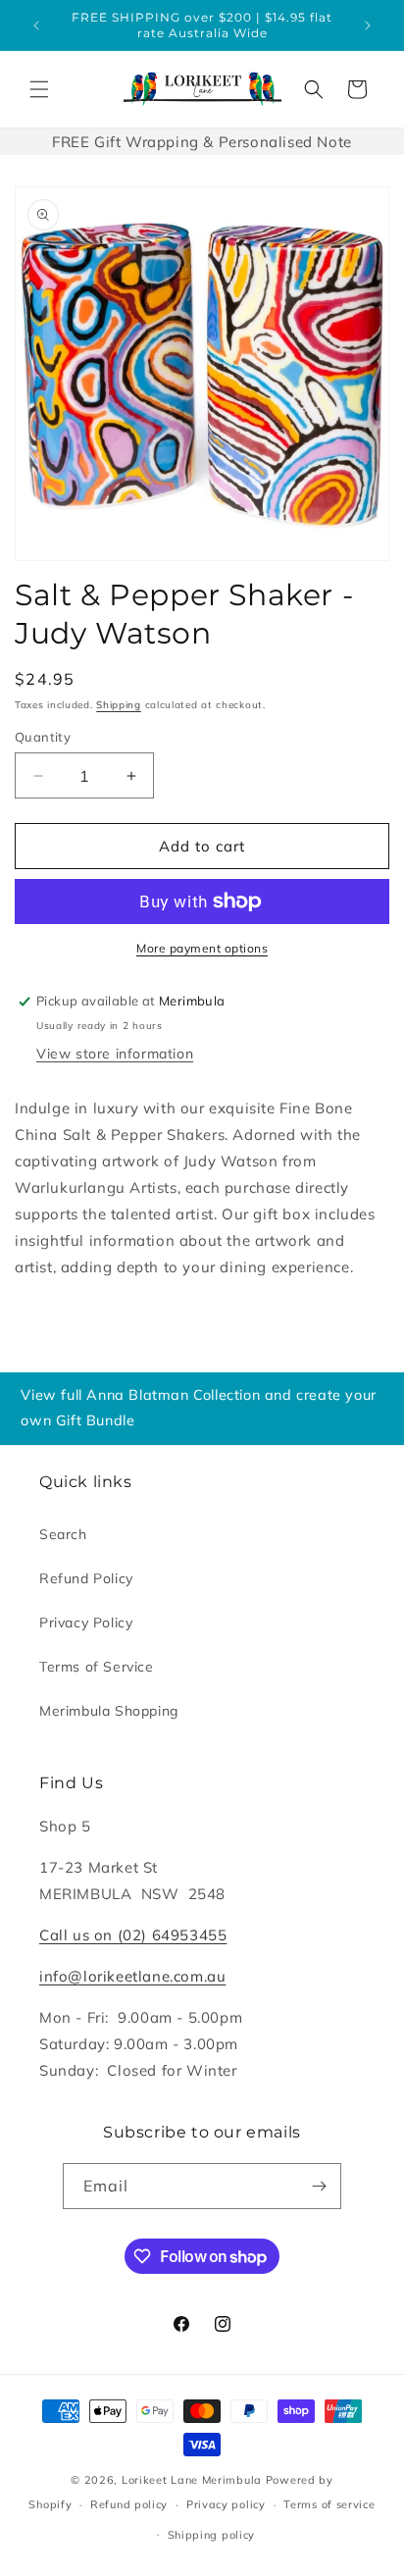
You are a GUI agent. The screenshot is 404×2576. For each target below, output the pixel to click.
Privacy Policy (86, 1623)
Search (63, 1534)
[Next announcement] (368, 26)
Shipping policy (212, 2535)
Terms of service (329, 2504)
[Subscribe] (319, 2186)
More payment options (202, 948)
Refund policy (129, 2504)
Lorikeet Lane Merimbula (192, 2480)
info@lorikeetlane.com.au (132, 1976)
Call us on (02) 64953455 (133, 1935)
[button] (39, 89)
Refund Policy (86, 1578)
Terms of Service (97, 1667)
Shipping (119, 705)
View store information (115, 1054)
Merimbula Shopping (109, 1711)
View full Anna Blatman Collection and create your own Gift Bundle (198, 1408)
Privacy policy (226, 2504)
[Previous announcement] (36, 26)
